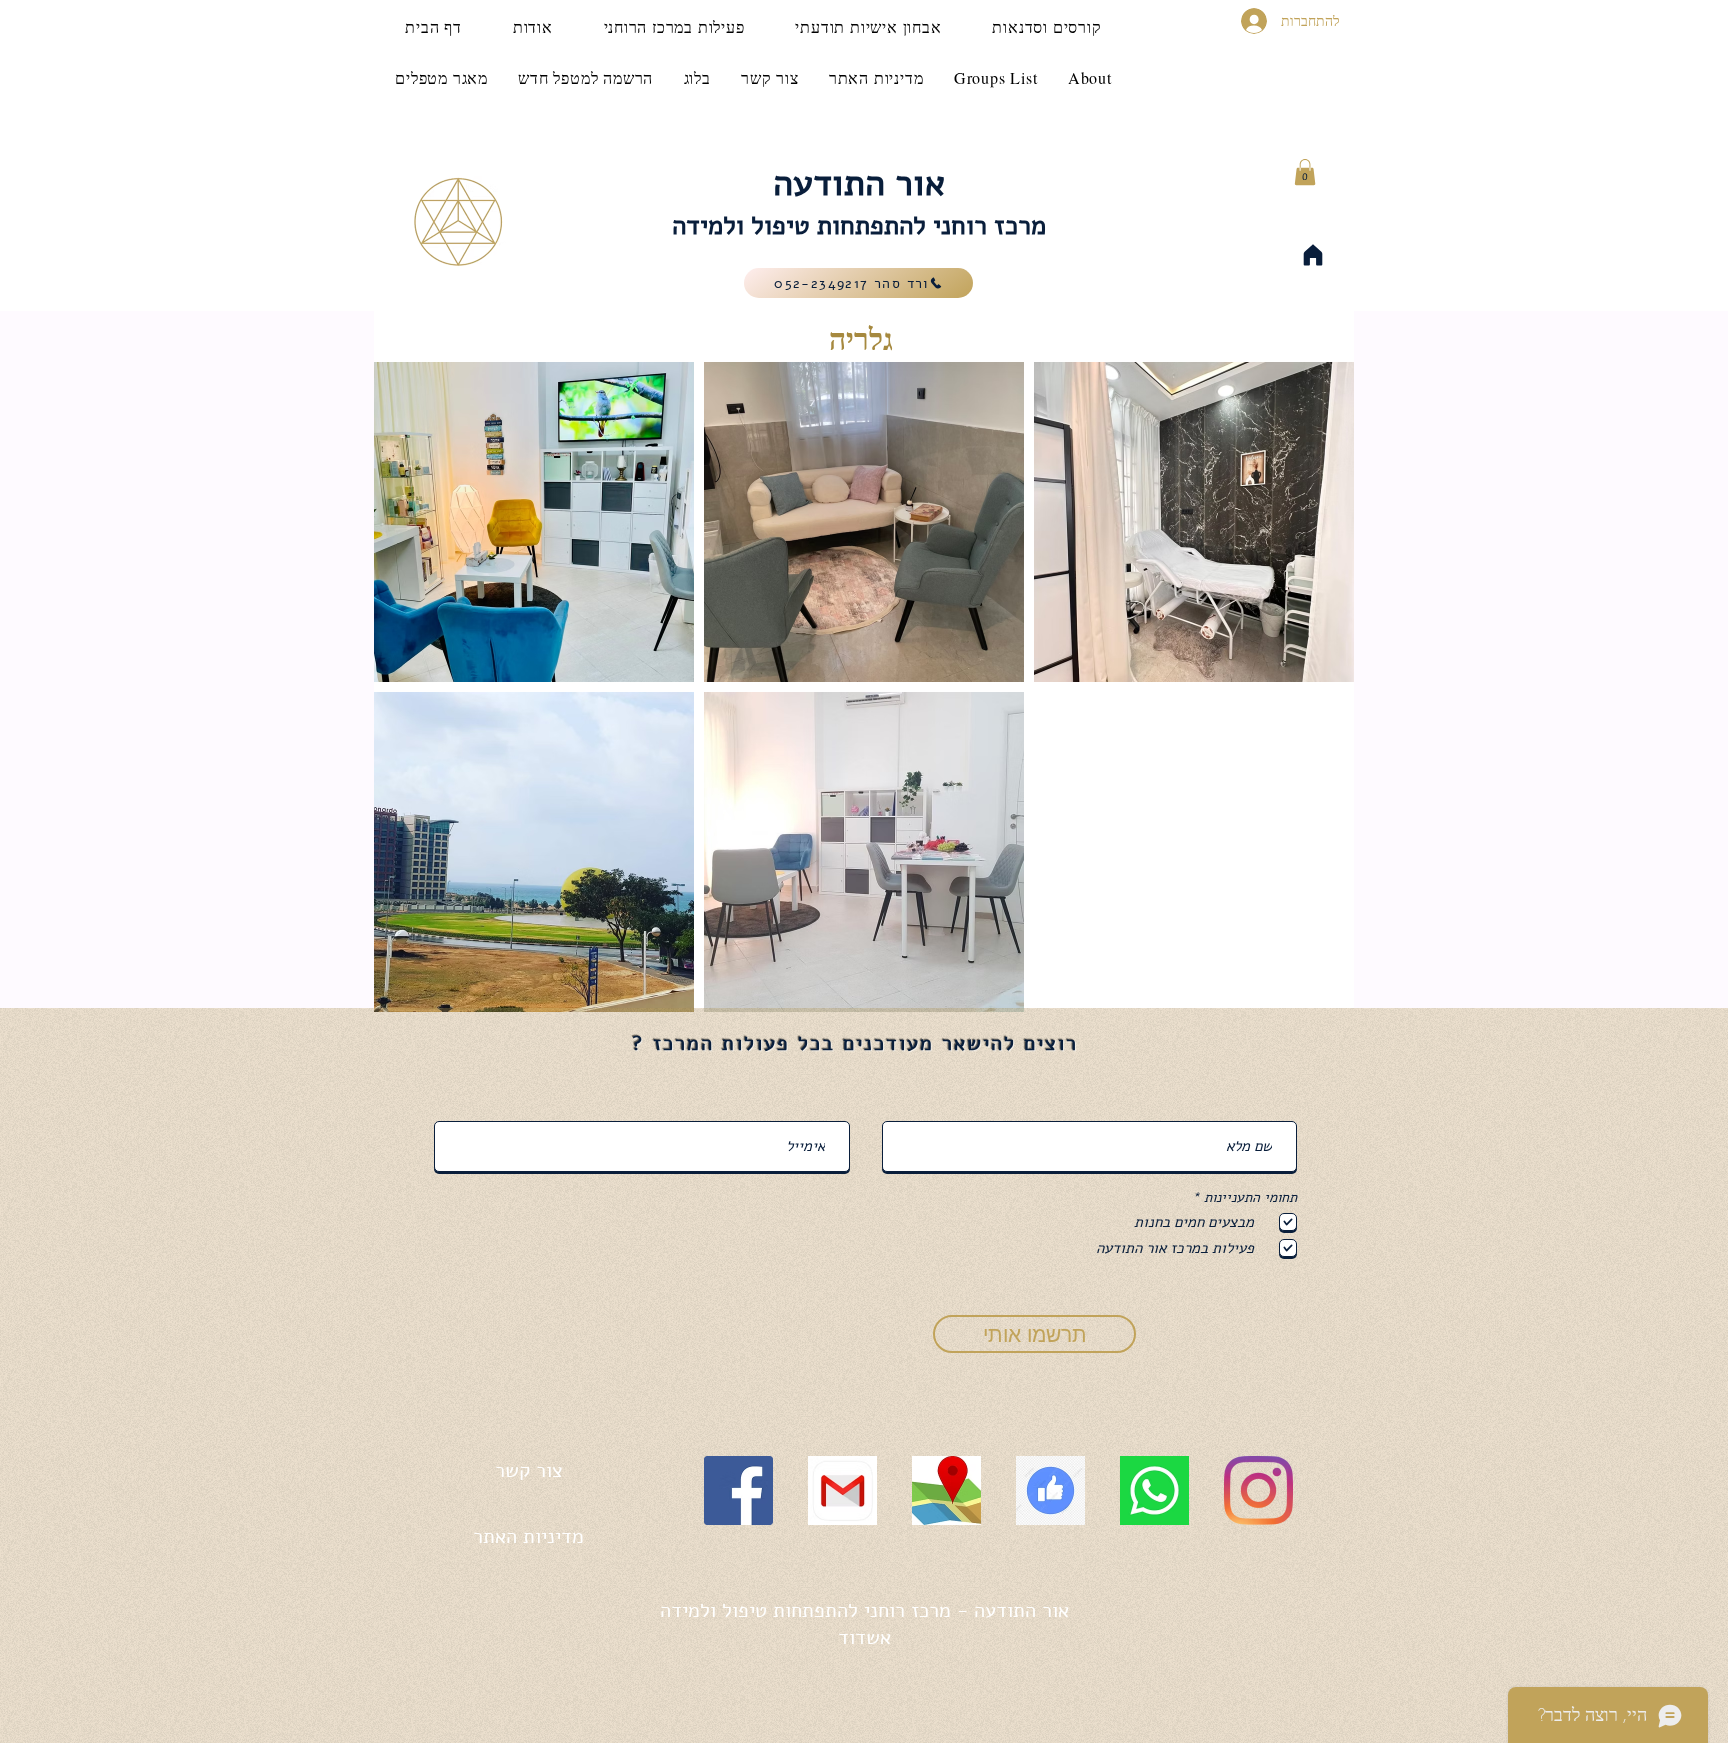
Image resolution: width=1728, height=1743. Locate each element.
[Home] (1313, 255)
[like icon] (1050, 1490)
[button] (1305, 172)
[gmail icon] (842, 1490)
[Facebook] (738, 1490)
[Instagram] (1258, 1490)
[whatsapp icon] (1154, 1490)
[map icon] (946, 1490)
